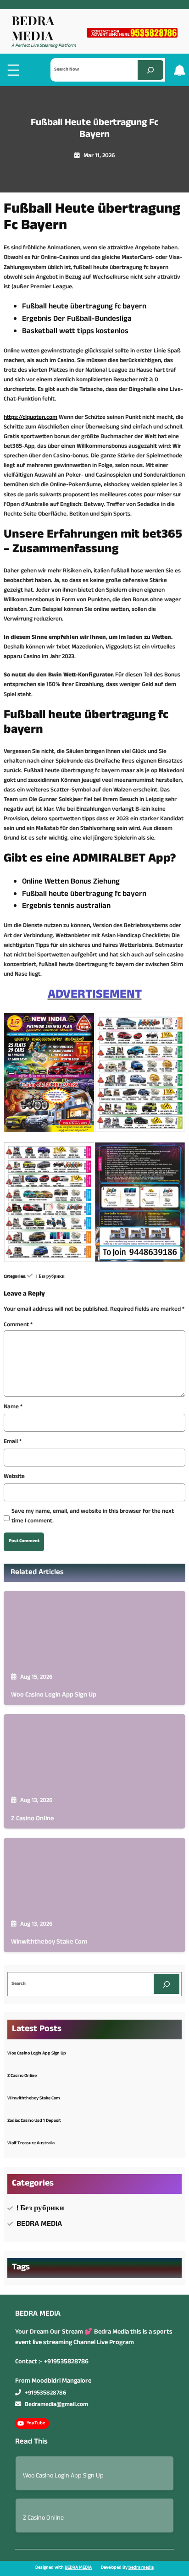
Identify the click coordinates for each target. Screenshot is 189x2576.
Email (13, 1442)
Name (13, 1408)
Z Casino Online (33, 1819)
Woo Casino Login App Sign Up (54, 1695)
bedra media (141, 2568)
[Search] (150, 70)
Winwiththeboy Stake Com (49, 1942)
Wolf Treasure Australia (31, 2144)
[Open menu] (13, 70)
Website (14, 1477)
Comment (18, 1325)
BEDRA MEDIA (33, 27)
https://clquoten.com (31, 418)
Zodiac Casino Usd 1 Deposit (34, 2121)
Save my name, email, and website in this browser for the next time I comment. (93, 1517)
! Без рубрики (50, 1277)
